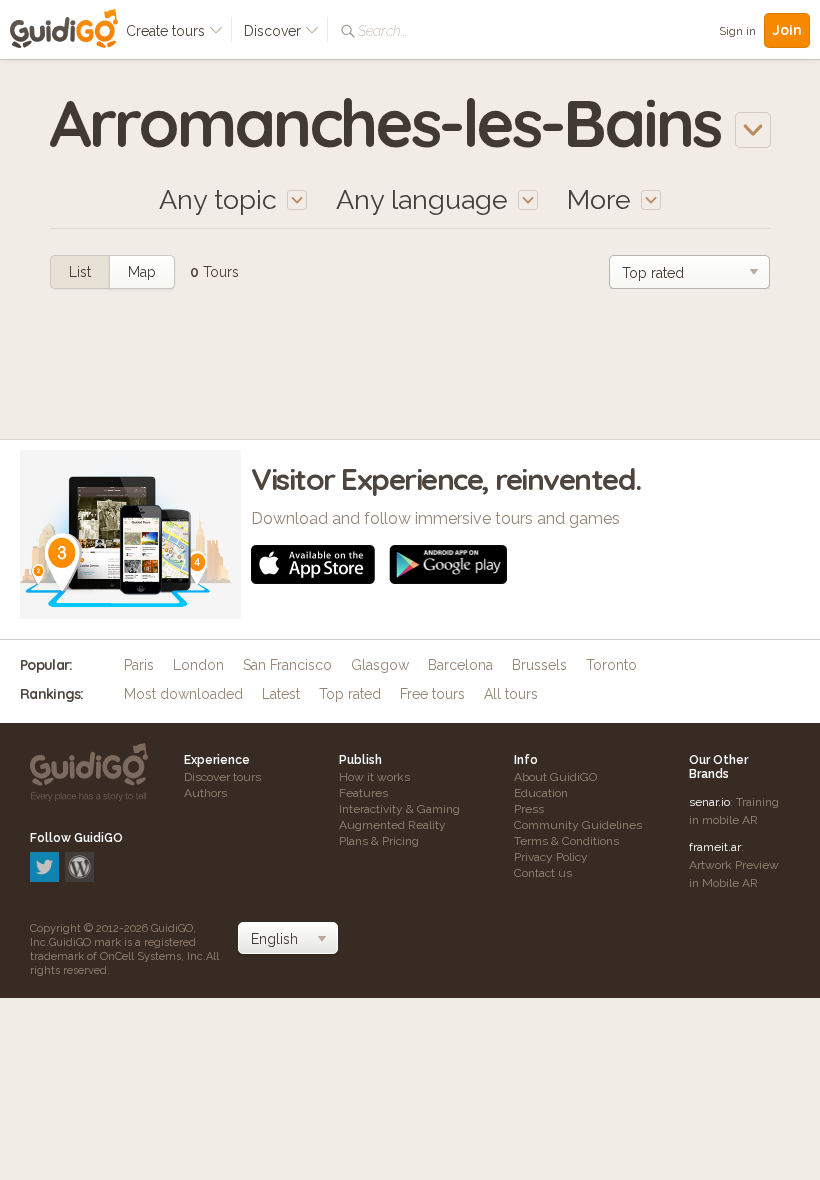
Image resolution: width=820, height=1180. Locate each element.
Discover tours (222, 777)
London (198, 665)
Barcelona (460, 665)
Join (787, 30)
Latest (281, 694)
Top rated (350, 694)
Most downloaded (183, 694)
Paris (139, 665)
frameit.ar (715, 847)
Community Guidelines (578, 825)
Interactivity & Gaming (399, 809)
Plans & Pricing (379, 841)
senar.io (709, 802)
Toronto (611, 665)
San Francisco (287, 665)
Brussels (539, 665)
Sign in (737, 31)
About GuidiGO (555, 777)
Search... (382, 31)
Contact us (543, 873)
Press (529, 809)
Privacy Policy (551, 857)
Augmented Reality (392, 825)
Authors (205, 793)
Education (541, 793)
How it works (374, 777)
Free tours (432, 694)
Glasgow (380, 665)
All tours (511, 694)
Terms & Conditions (566, 841)
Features (363, 793)
